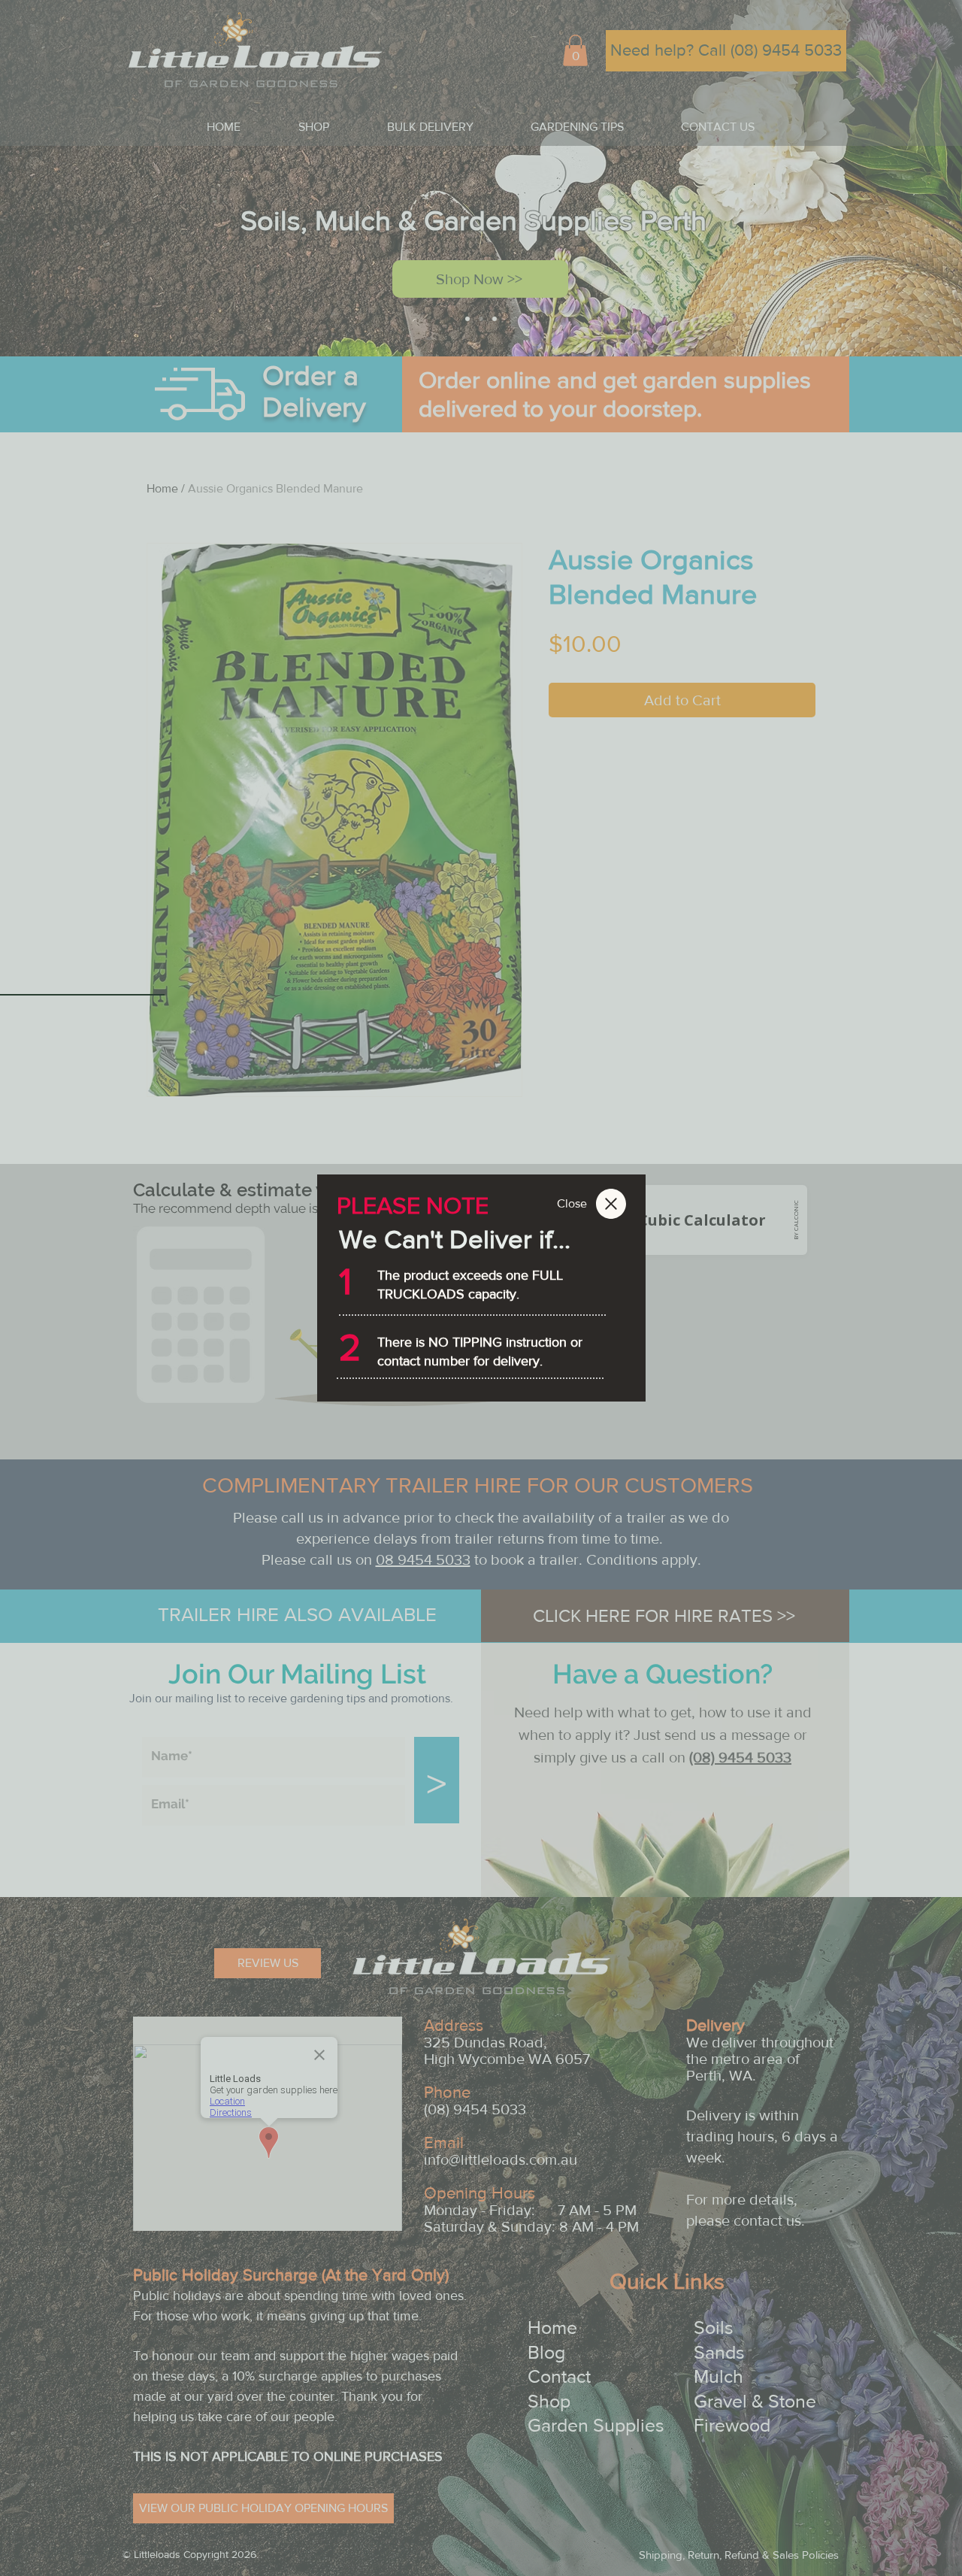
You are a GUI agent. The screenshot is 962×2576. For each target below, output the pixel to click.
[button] (572, 1204)
